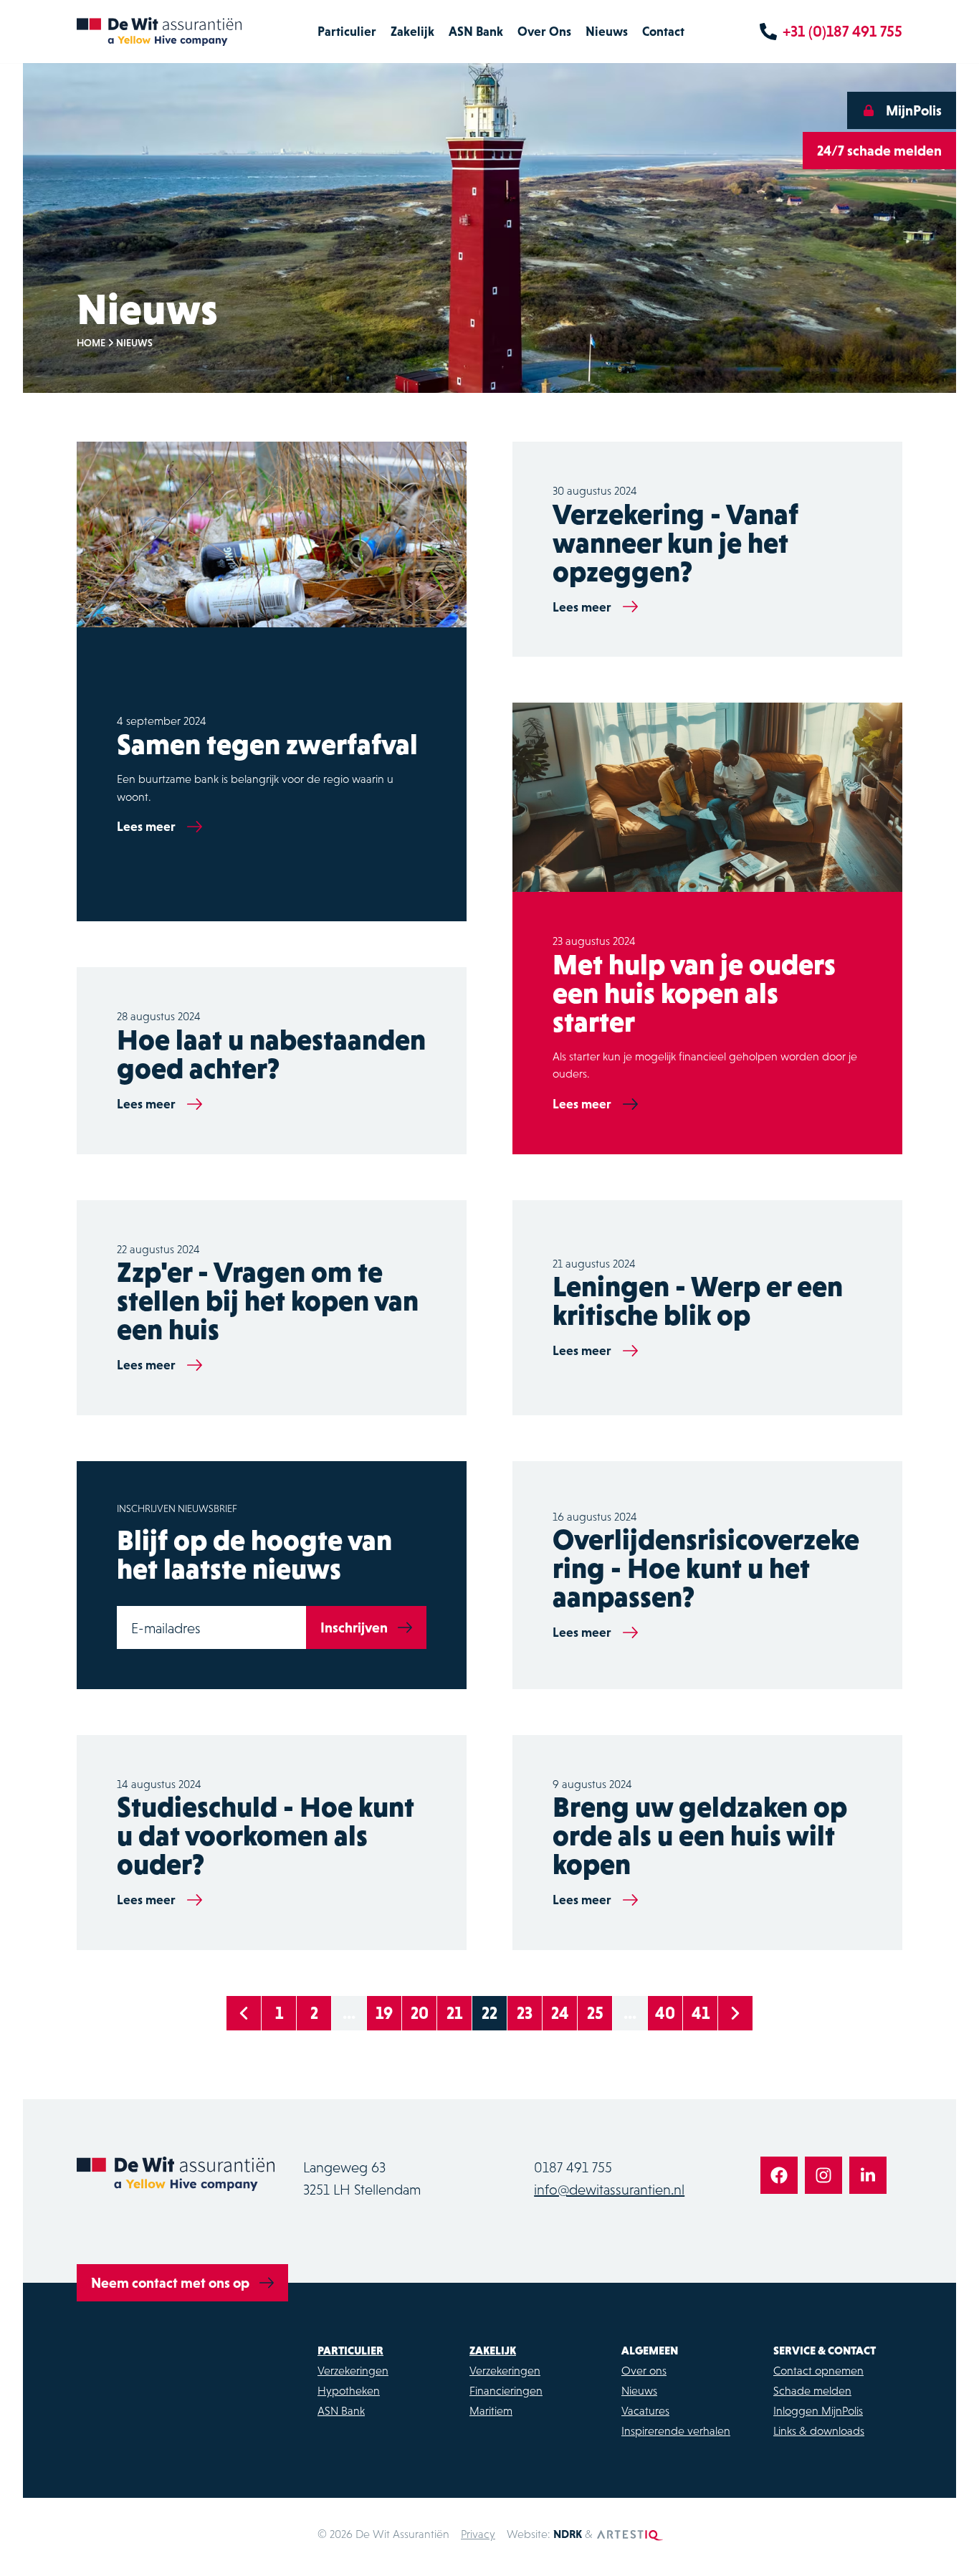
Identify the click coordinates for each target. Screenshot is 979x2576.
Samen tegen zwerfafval (267, 744)
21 (454, 2013)
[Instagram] (823, 2175)
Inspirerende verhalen (676, 2430)
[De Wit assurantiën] (159, 32)
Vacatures (645, 2410)
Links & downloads (819, 2430)
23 (525, 2013)
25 (595, 2013)
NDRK (568, 2534)
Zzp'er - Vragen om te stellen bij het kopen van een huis (268, 1301)
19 (384, 2013)
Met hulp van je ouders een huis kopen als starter (694, 993)
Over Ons (544, 31)
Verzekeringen (353, 2370)
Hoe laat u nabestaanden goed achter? (271, 1054)
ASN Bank (476, 31)
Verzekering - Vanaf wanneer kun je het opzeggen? (675, 543)
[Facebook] (779, 2175)
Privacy (478, 2534)
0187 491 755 (573, 2167)
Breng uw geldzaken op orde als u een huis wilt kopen (700, 1835)
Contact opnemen (818, 2370)
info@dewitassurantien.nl (609, 2190)
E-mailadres (166, 1628)
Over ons (644, 2370)
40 (665, 2013)
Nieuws (607, 31)
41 (701, 2013)
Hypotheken (349, 2390)
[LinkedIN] (868, 2175)
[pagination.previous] (244, 2013)
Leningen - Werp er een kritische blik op (698, 1301)
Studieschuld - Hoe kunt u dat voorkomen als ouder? (266, 1835)
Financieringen (506, 2390)
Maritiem (491, 2410)
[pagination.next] (735, 2013)
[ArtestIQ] (630, 2534)
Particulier (347, 31)
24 (560, 2013)
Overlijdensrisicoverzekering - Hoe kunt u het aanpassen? (706, 1568)
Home (91, 343)
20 (420, 2013)
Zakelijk (412, 31)
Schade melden (812, 2390)
